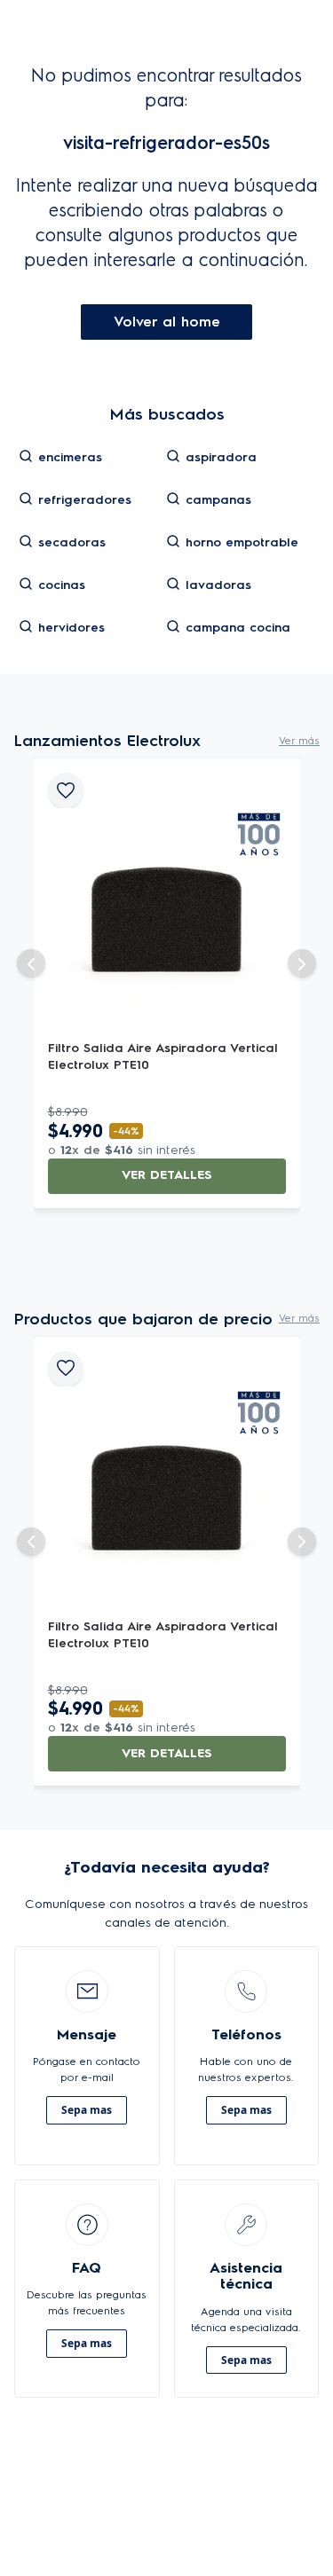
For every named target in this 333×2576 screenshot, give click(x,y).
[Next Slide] (302, 963)
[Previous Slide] (31, 963)
